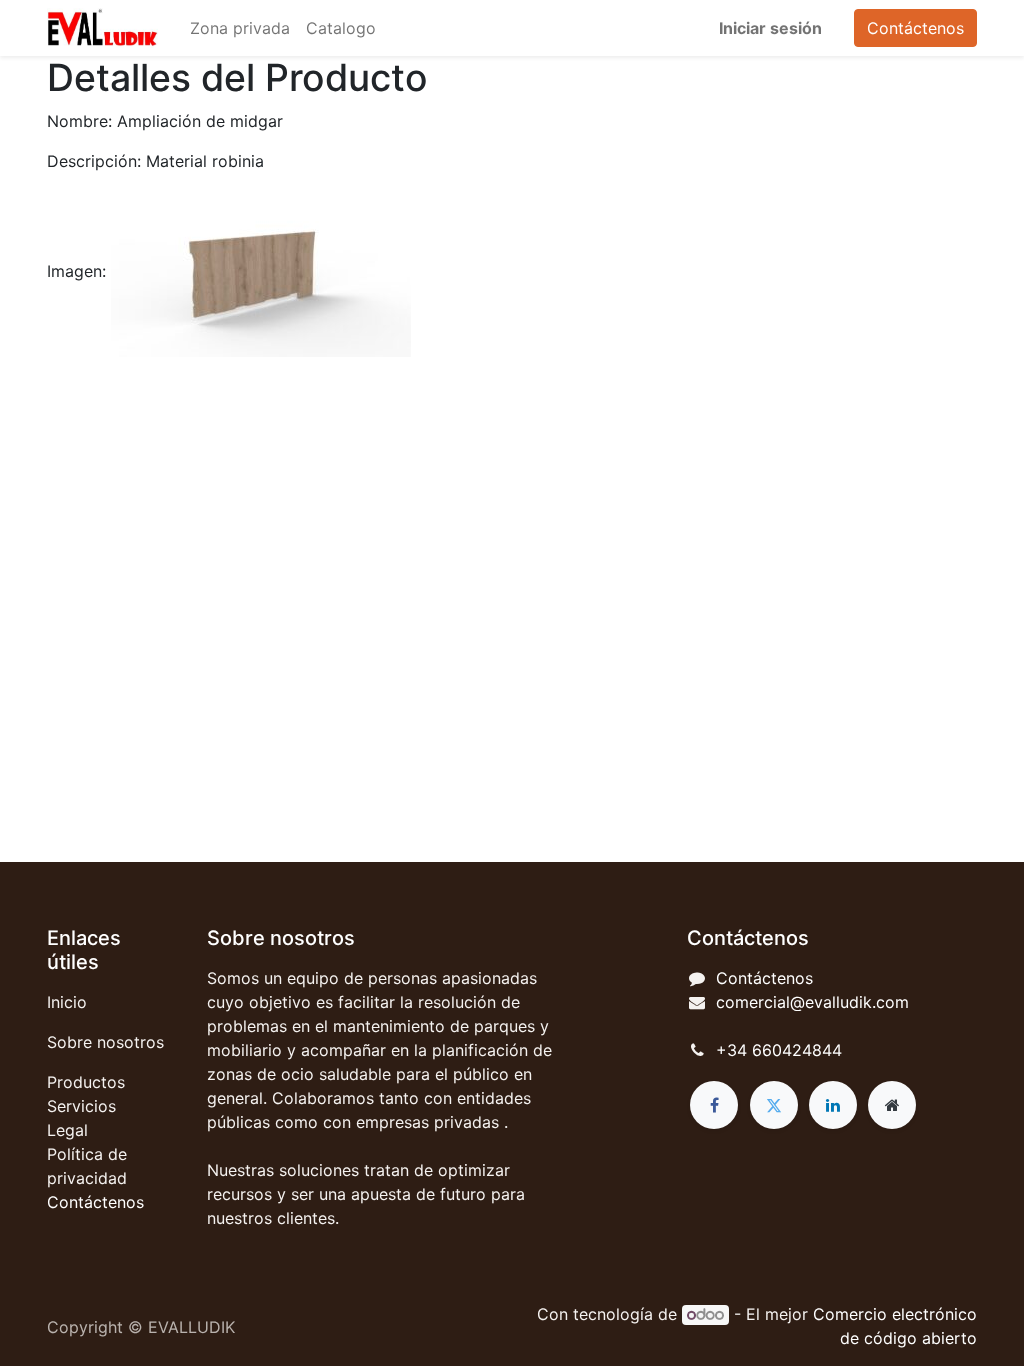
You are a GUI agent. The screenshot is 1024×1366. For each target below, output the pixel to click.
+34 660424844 (779, 1050)
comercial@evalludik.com (812, 1002)
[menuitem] (240, 28)
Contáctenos (915, 28)
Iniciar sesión (770, 28)
